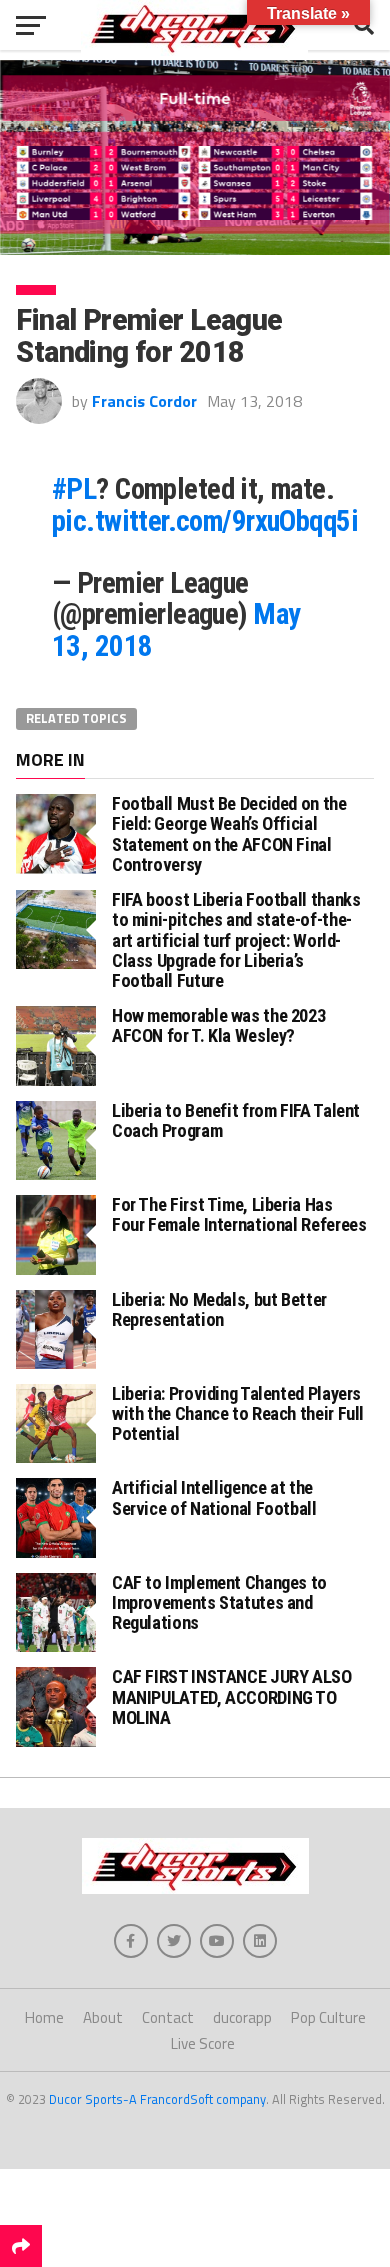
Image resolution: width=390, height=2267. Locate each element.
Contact (168, 2017)
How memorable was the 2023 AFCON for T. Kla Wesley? (218, 1025)
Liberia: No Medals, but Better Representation (219, 1309)
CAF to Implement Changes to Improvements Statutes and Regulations (219, 1602)
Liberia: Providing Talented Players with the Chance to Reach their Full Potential (238, 1413)
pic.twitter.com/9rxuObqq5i (205, 521)
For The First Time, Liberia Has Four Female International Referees (239, 1214)
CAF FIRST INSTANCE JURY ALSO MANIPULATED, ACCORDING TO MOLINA (232, 1696)
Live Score (203, 2043)
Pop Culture (328, 2017)
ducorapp (242, 2017)
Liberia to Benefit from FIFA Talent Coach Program (236, 1120)
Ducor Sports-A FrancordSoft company (157, 2099)
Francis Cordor (144, 401)
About (103, 2017)
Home (44, 2017)
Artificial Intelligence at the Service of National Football (214, 1497)
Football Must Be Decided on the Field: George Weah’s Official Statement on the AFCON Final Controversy (229, 834)
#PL (74, 489)
